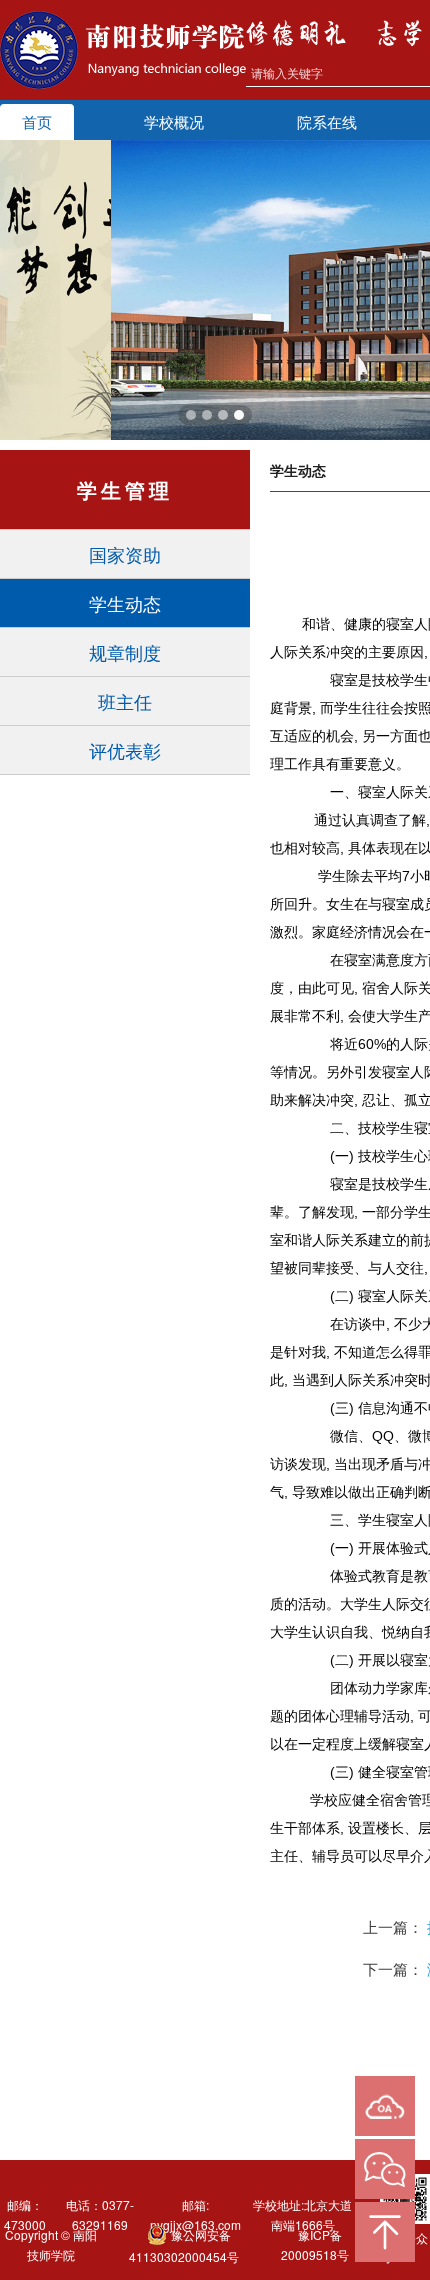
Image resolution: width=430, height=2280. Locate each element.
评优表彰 (125, 750)
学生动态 (125, 603)
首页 (37, 121)
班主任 (125, 701)
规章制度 (125, 652)
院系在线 (327, 121)
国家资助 (125, 554)
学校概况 (174, 121)
